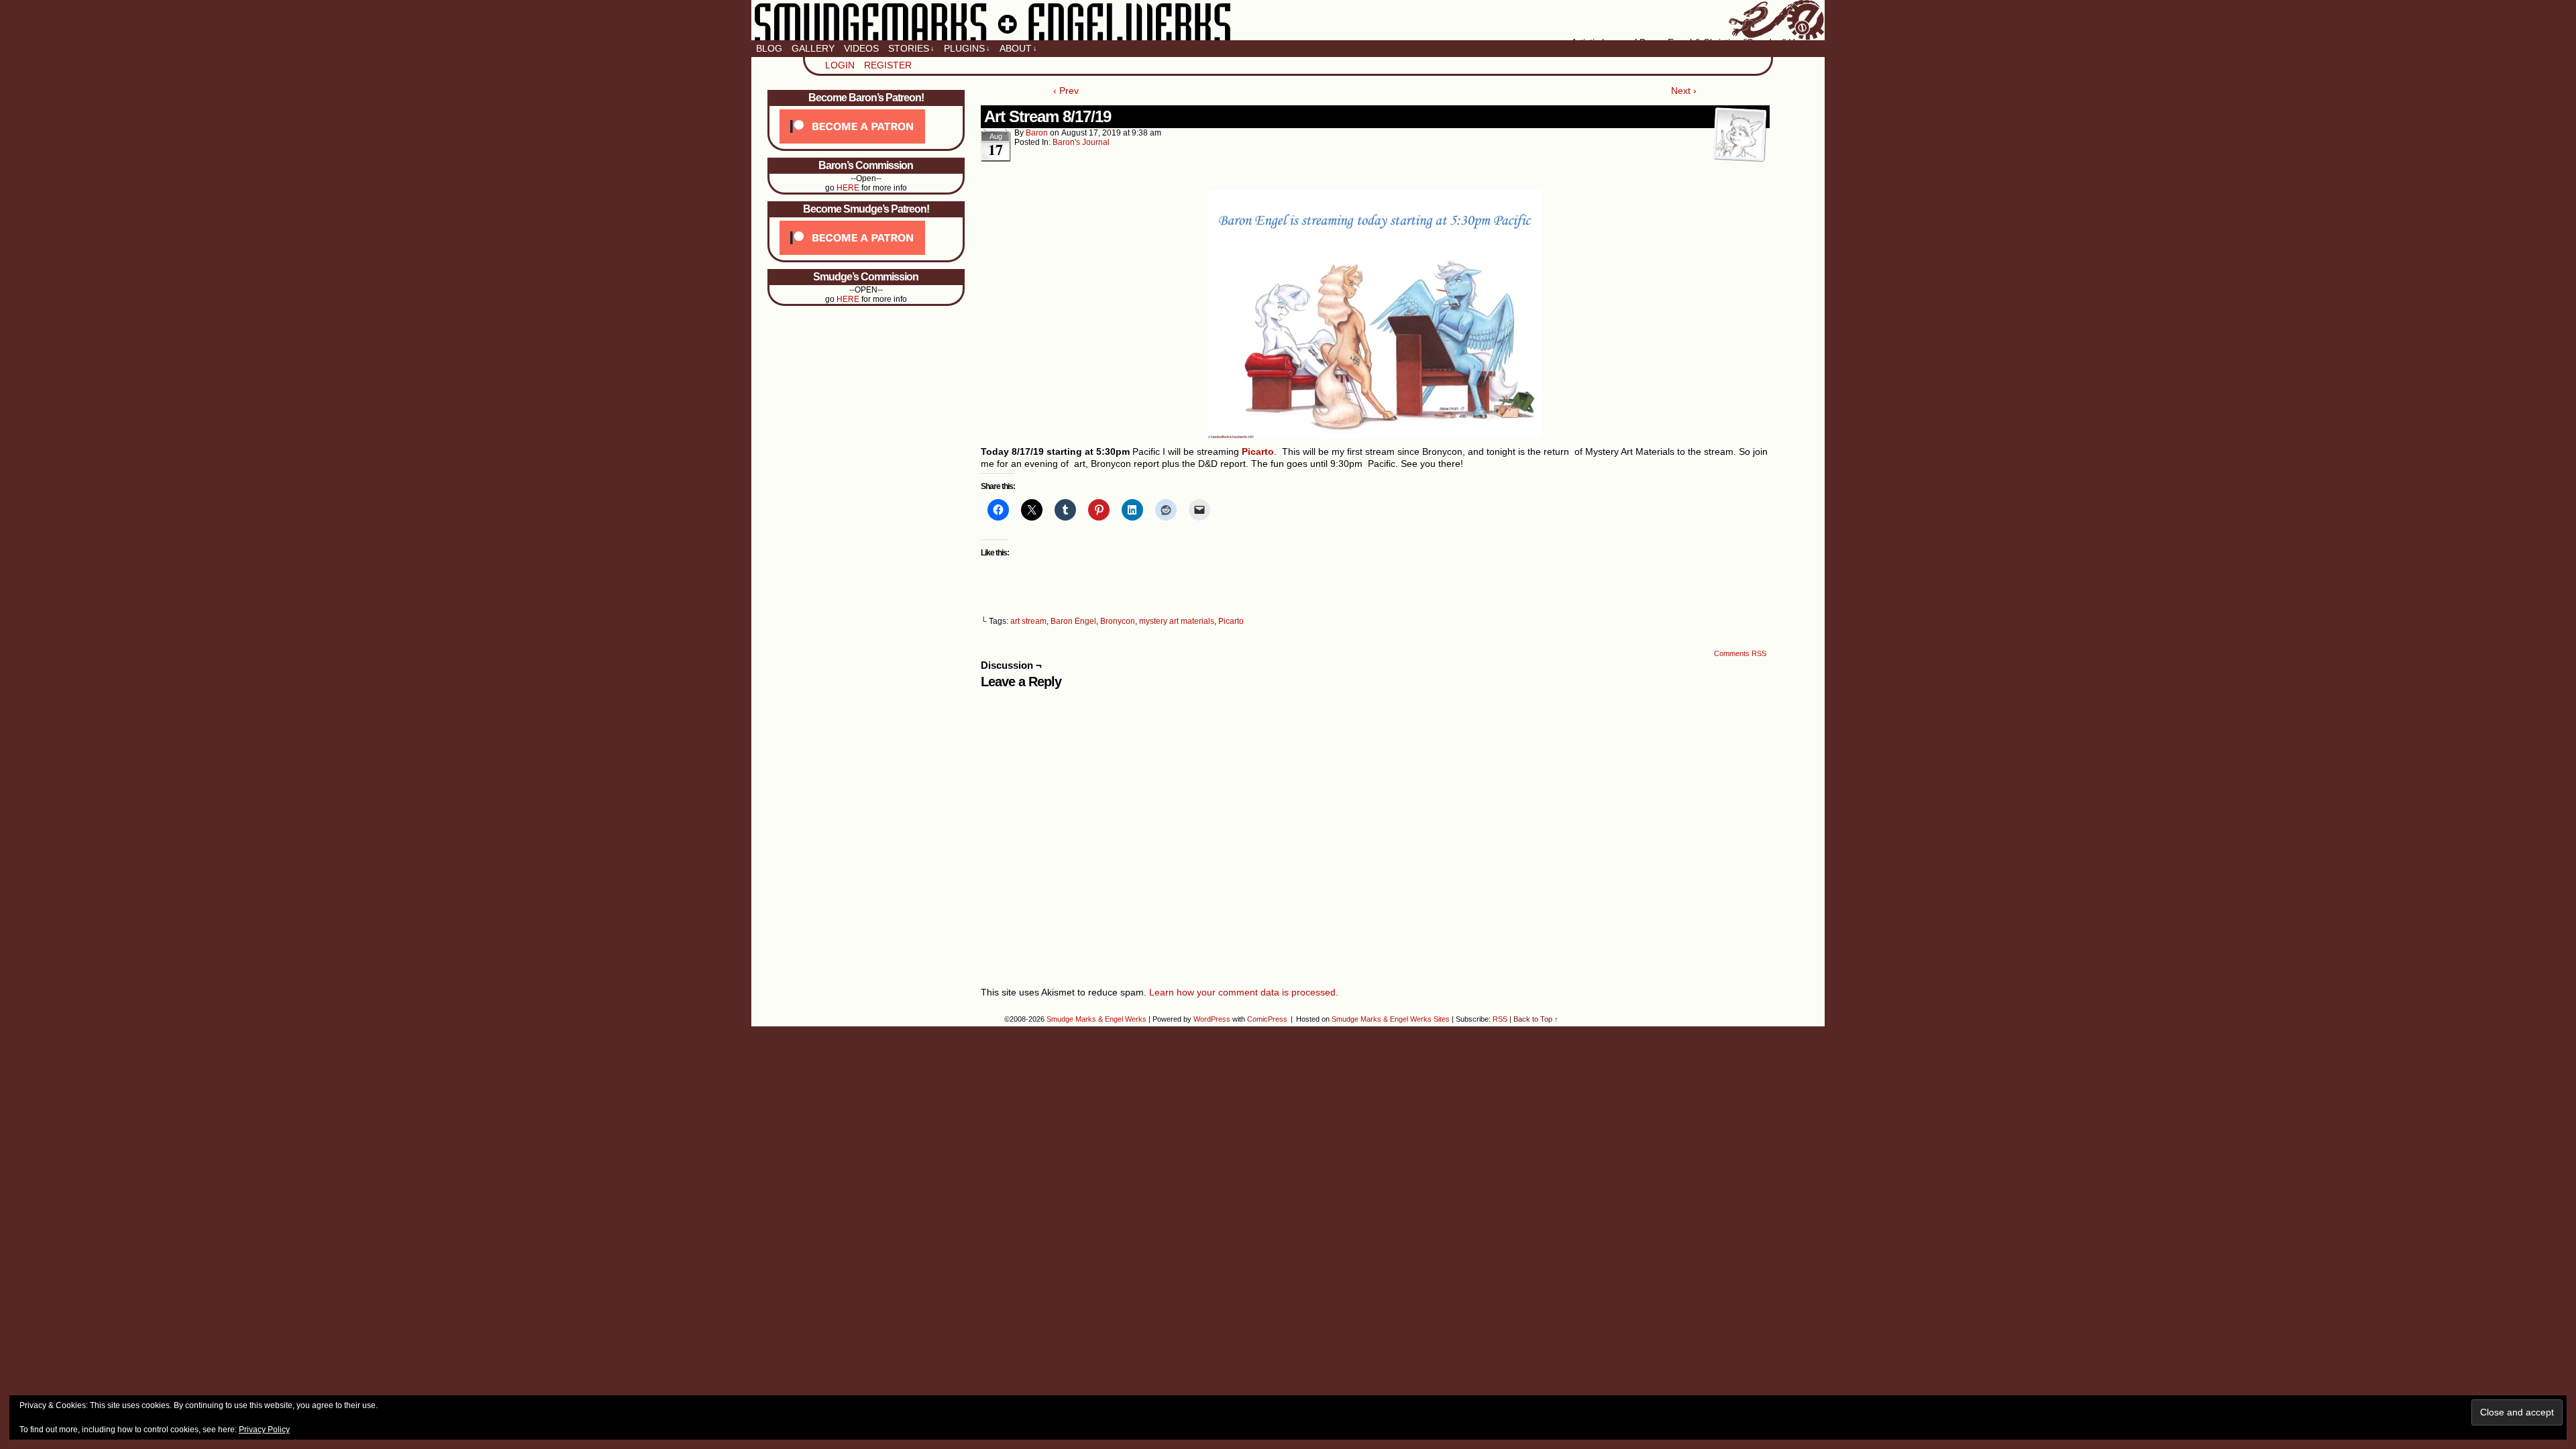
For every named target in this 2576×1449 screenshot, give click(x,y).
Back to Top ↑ (1536, 1019)
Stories (911, 48)
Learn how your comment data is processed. (1244, 992)
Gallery (813, 48)
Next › (1684, 91)
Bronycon (1118, 621)
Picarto (1231, 621)
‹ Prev (1066, 91)
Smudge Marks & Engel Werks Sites (1391, 1019)
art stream (1028, 621)
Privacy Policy (264, 1430)
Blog (769, 48)
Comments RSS (1740, 653)
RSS (1500, 1019)
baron (1037, 133)
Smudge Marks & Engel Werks (1288, 20)
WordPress (1212, 1019)
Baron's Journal (1081, 142)
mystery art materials (1177, 621)
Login (840, 65)
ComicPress (1267, 1019)
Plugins (967, 48)
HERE (848, 188)
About (1018, 48)
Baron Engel (1073, 621)
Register (888, 65)
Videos (861, 48)
